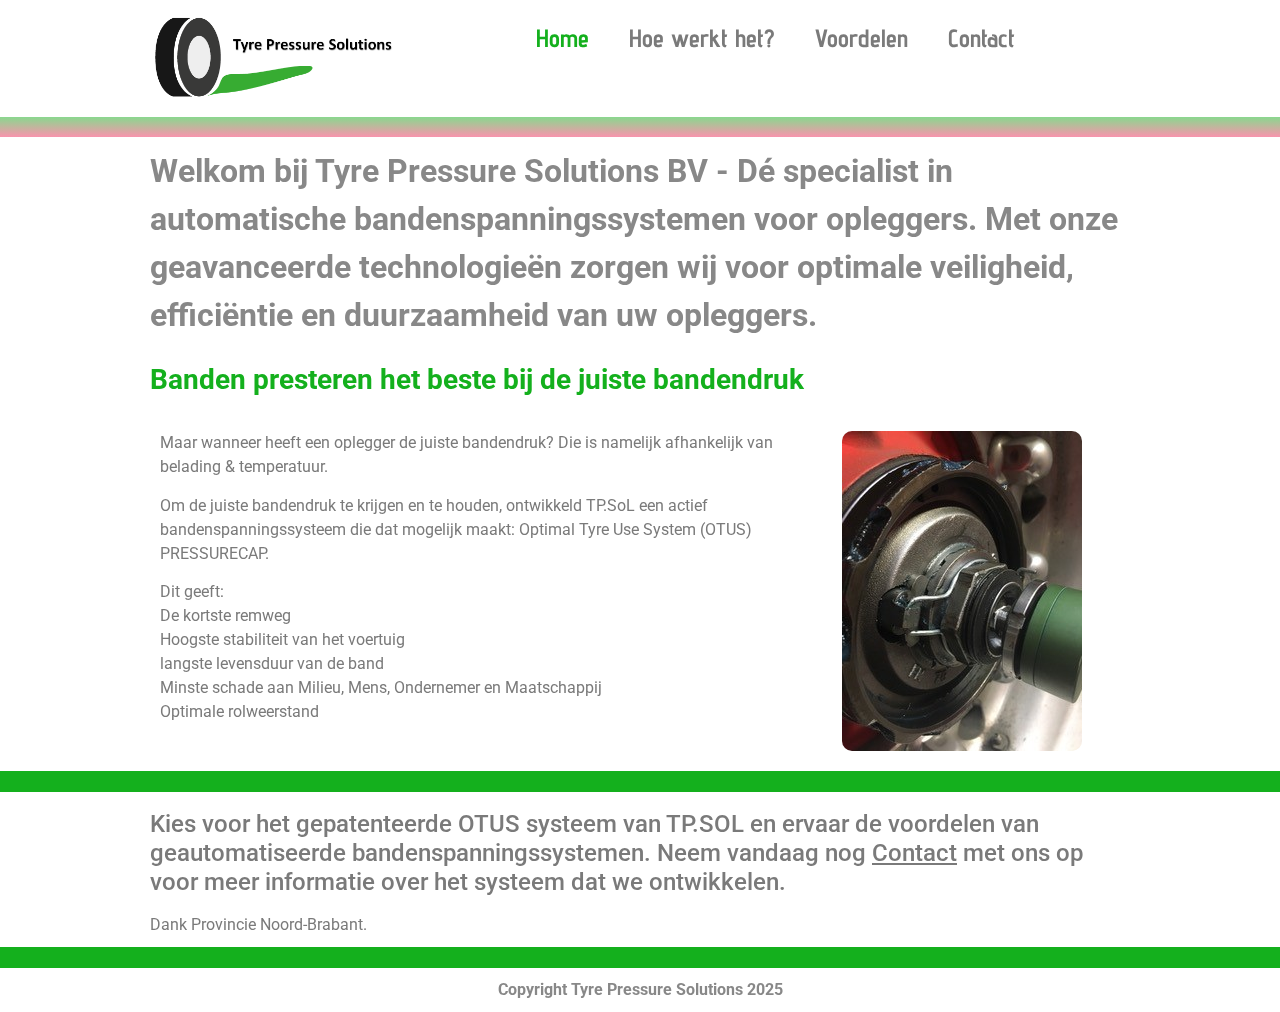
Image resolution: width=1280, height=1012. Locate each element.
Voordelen (861, 38)
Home (562, 38)
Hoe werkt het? (702, 38)
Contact (981, 38)
